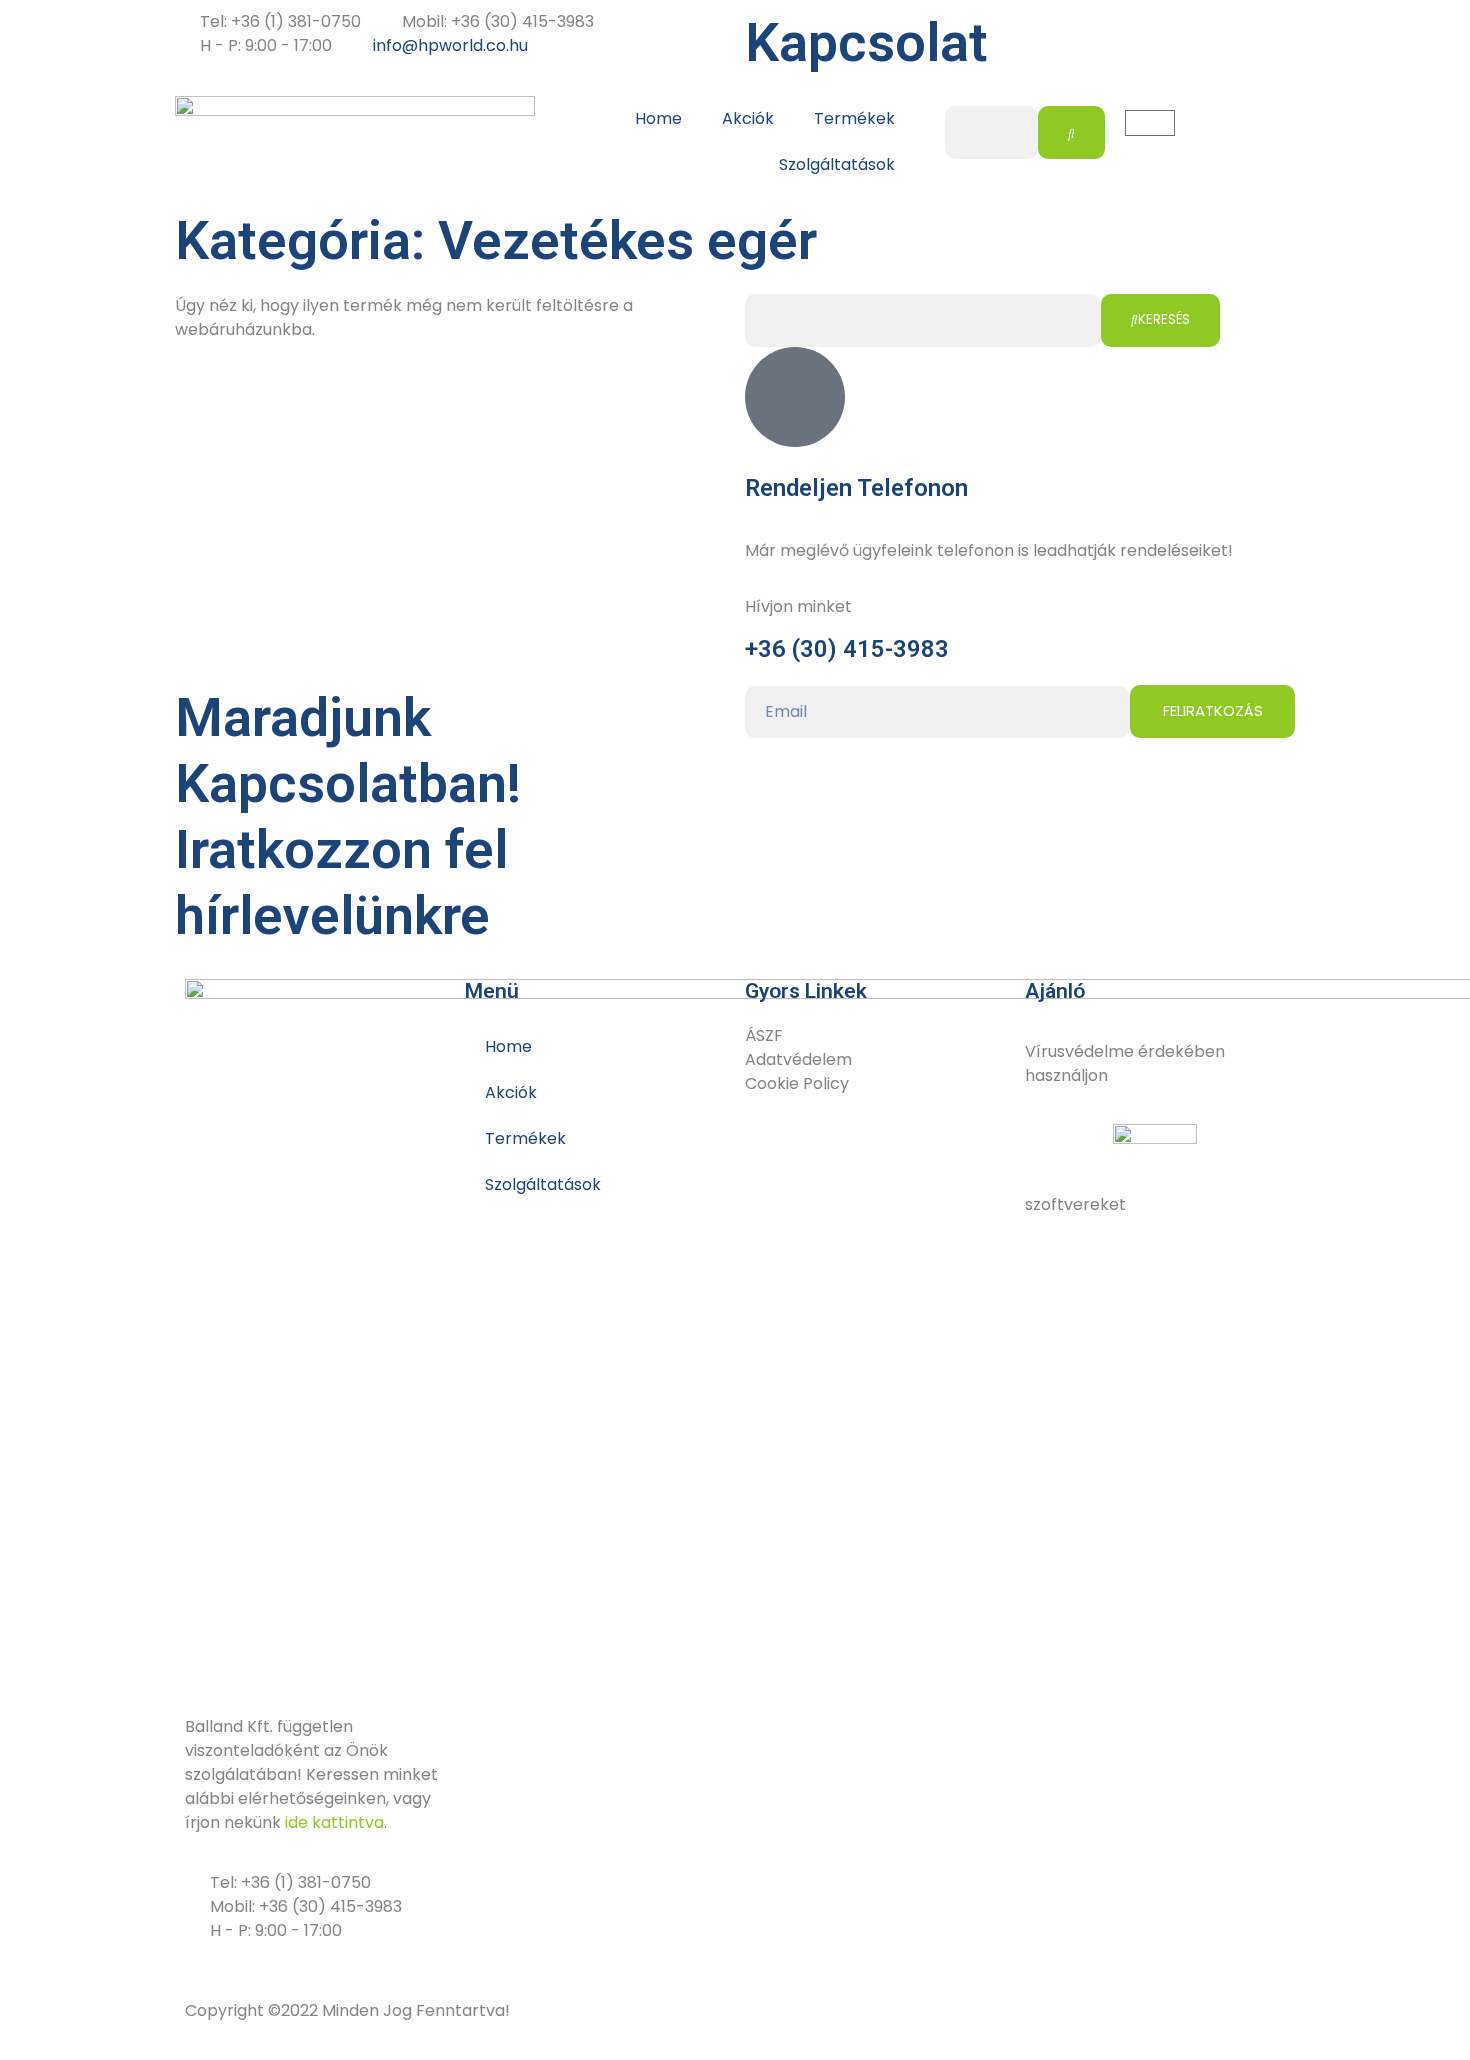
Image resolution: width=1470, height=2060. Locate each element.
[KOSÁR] (1150, 123)
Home (658, 118)
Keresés (1164, 319)
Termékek (854, 118)
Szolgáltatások (837, 164)
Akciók (748, 118)
